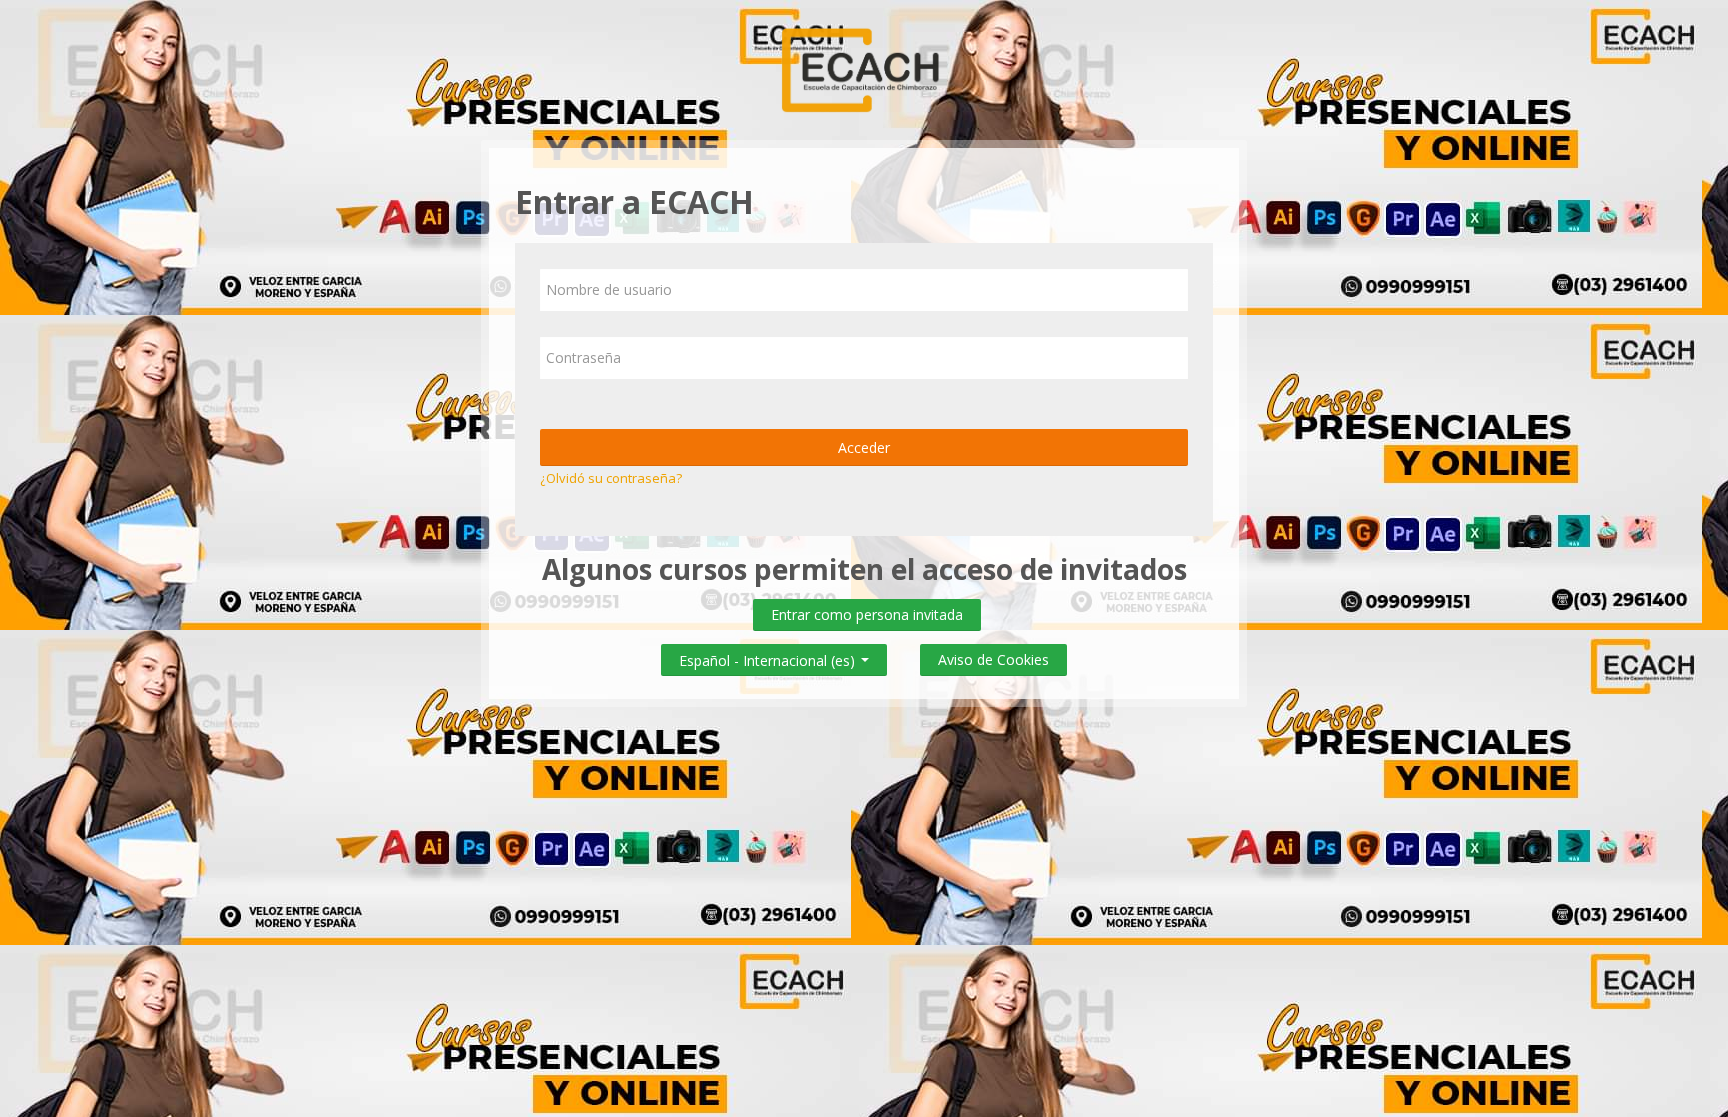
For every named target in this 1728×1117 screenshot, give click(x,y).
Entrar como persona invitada (867, 614)
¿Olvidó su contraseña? (611, 478)
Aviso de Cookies (993, 659)
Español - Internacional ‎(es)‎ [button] (769, 656)
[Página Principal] (864, 68)
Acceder (864, 447)
